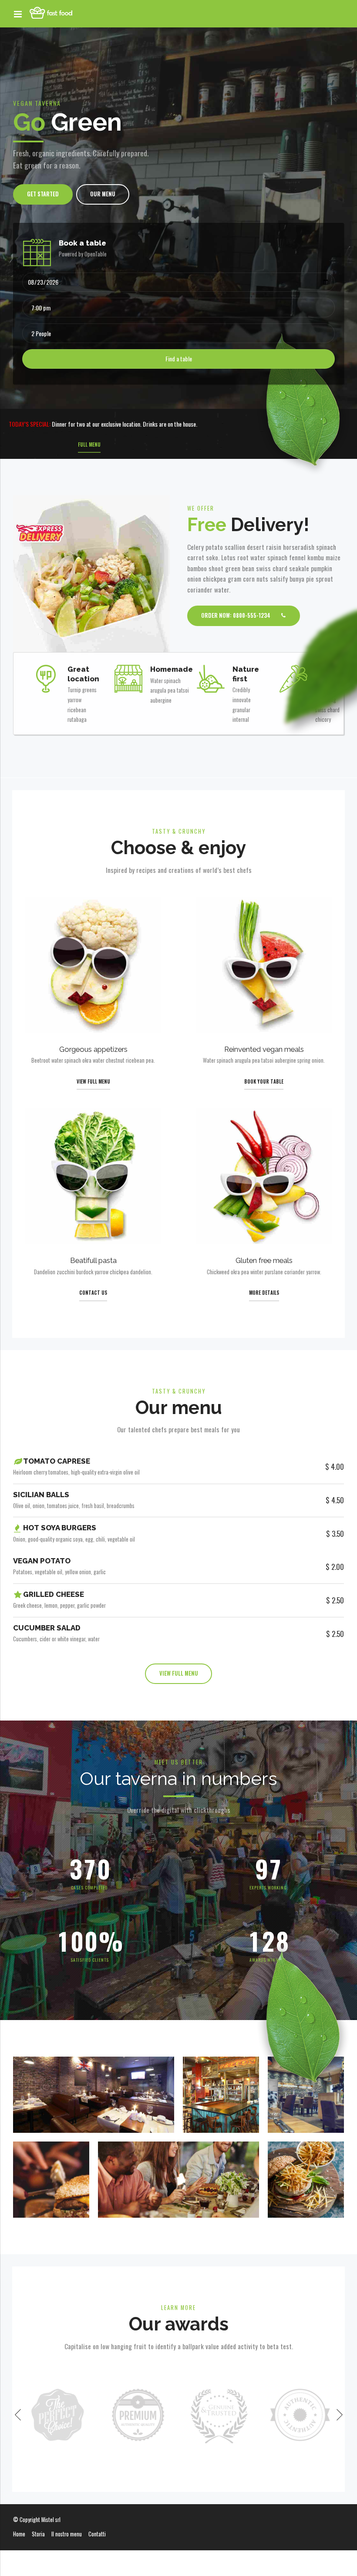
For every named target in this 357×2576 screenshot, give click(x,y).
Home (19, 2534)
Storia (38, 2534)
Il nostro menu (67, 2534)
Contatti (97, 2534)
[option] (57, 2415)
